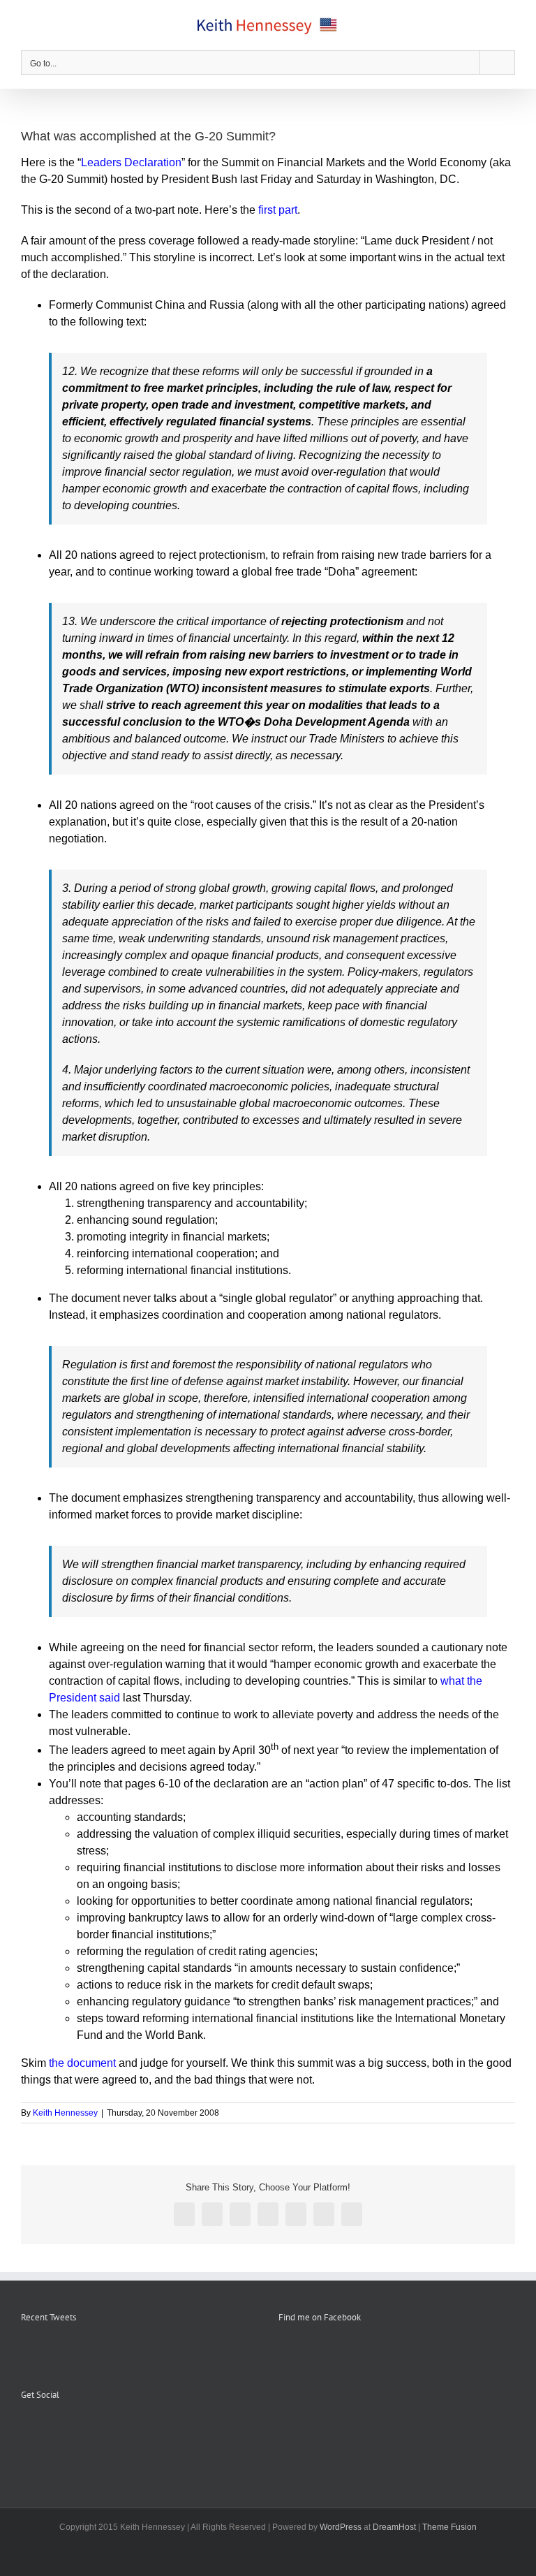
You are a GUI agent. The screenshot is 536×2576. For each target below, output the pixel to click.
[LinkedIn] (82, 2429)
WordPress (341, 2527)
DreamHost (394, 2527)
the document (82, 2063)
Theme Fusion (449, 2527)
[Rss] (44, 2429)
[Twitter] (63, 2429)
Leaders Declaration (131, 162)
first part (278, 210)
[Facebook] (25, 2429)
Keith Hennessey (65, 2113)
